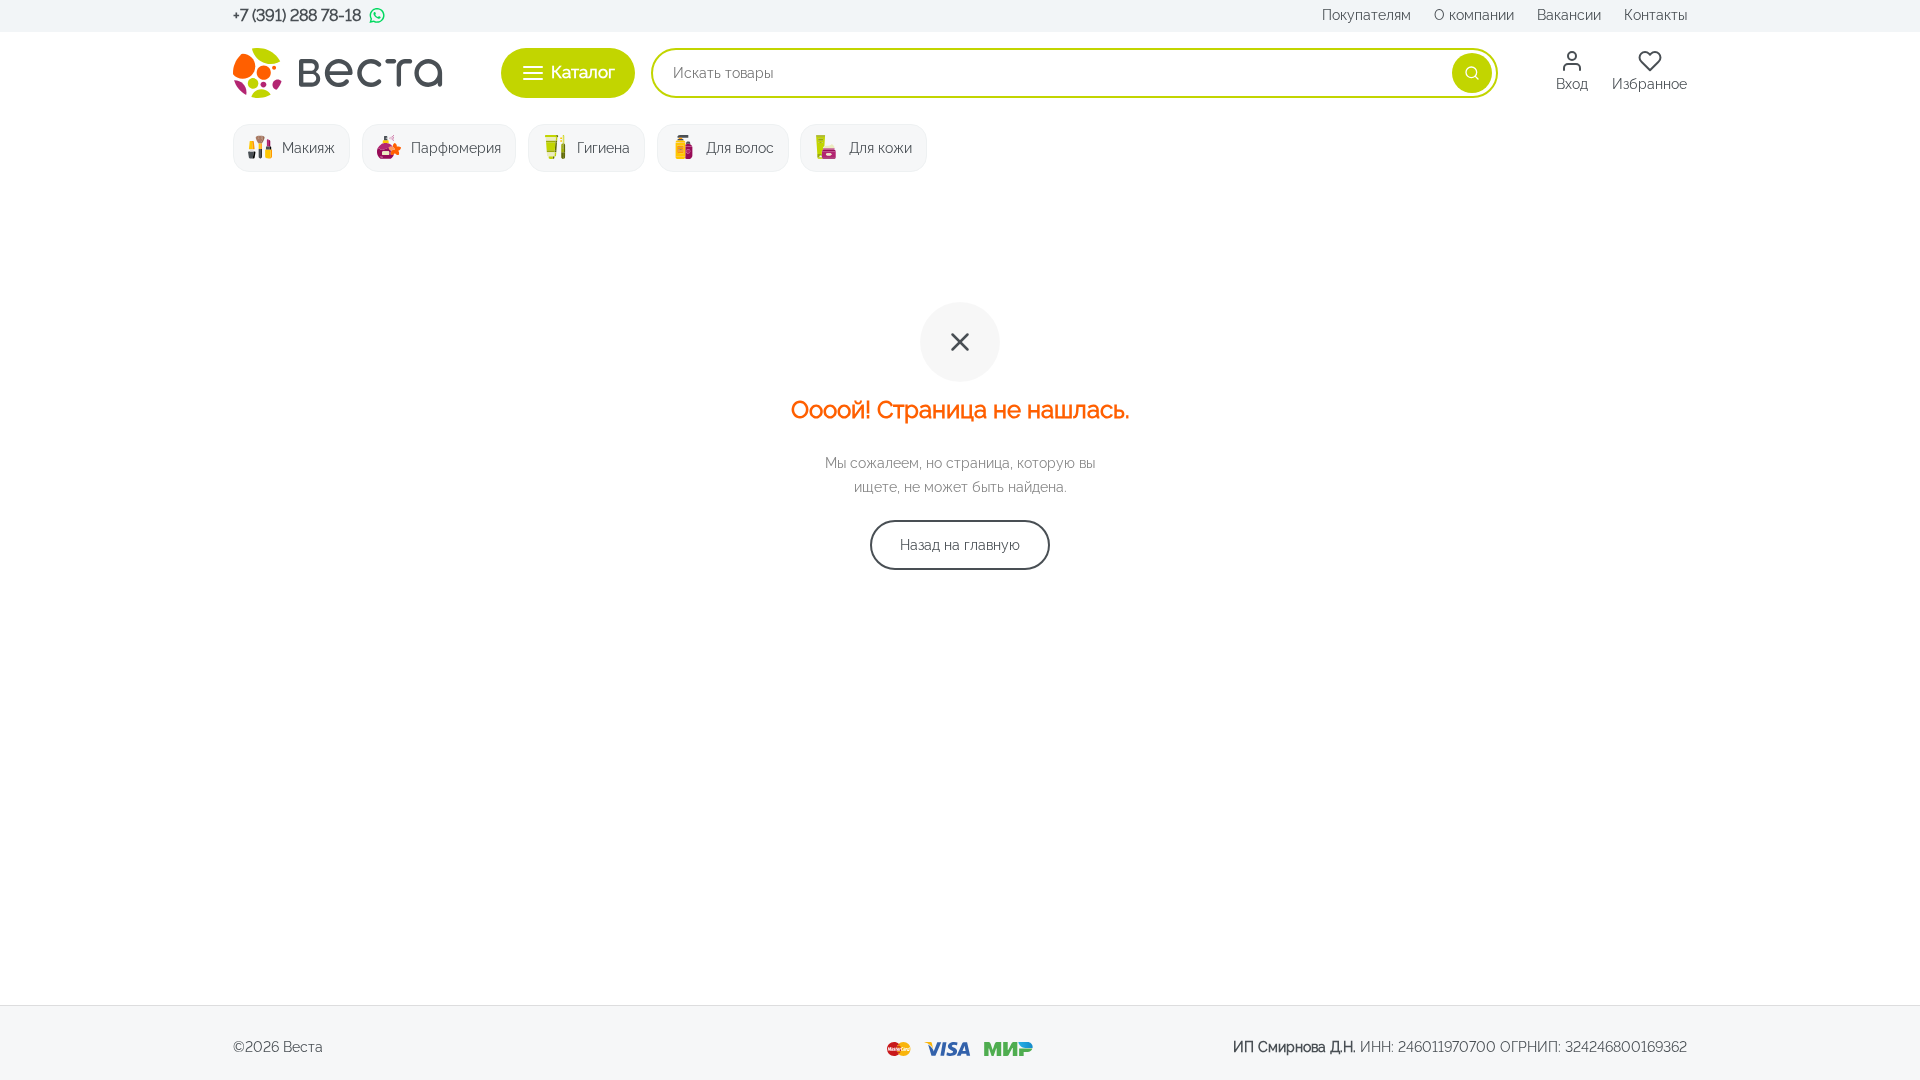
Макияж (308, 148)
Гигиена (603, 148)
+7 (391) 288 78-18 (297, 15)
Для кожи (880, 148)
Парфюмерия (456, 148)
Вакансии (1569, 15)
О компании (1474, 15)
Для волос (740, 148)
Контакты (1655, 15)
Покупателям (1366, 15)
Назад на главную (960, 545)
